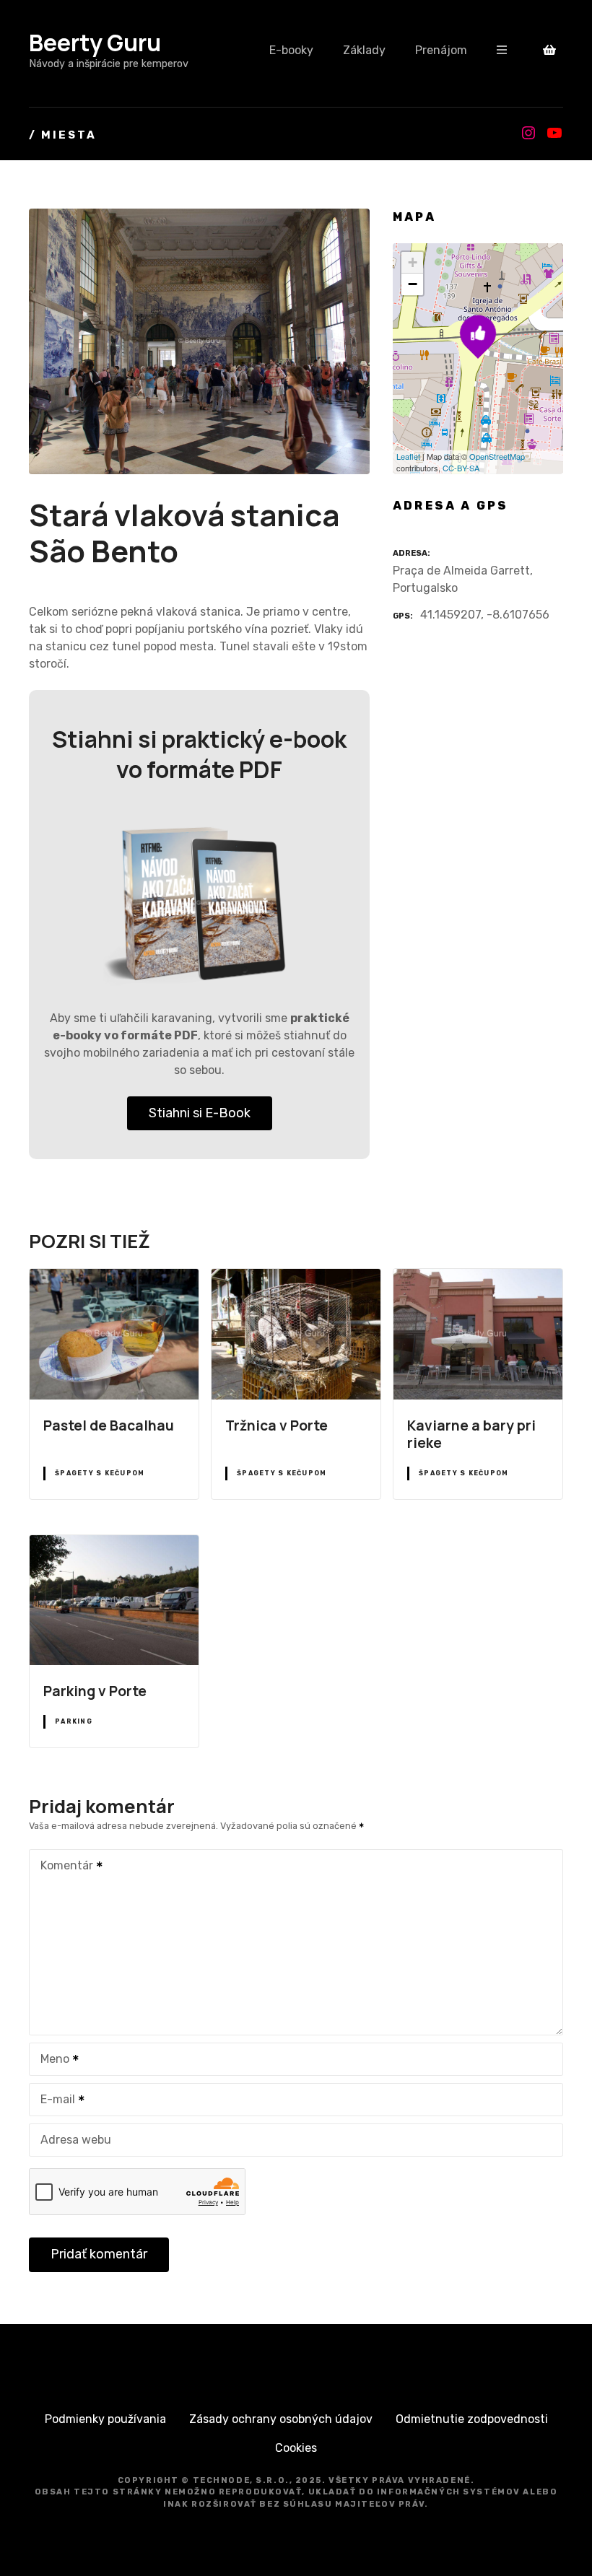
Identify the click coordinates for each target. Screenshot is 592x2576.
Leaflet (408, 456)
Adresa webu (76, 2140)
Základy (364, 50)
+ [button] (413, 262)
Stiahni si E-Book (200, 1113)
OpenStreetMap (497, 456)
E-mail (54, 2101)
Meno (51, 2060)
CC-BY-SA (461, 468)
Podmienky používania (105, 2419)
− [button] (413, 284)
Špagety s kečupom (100, 1473)
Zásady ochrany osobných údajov (281, 2419)
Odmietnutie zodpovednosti (472, 2419)
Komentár (63, 1867)
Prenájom (441, 50)
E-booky (291, 50)
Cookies (296, 2448)
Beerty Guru (95, 43)
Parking (74, 1721)
